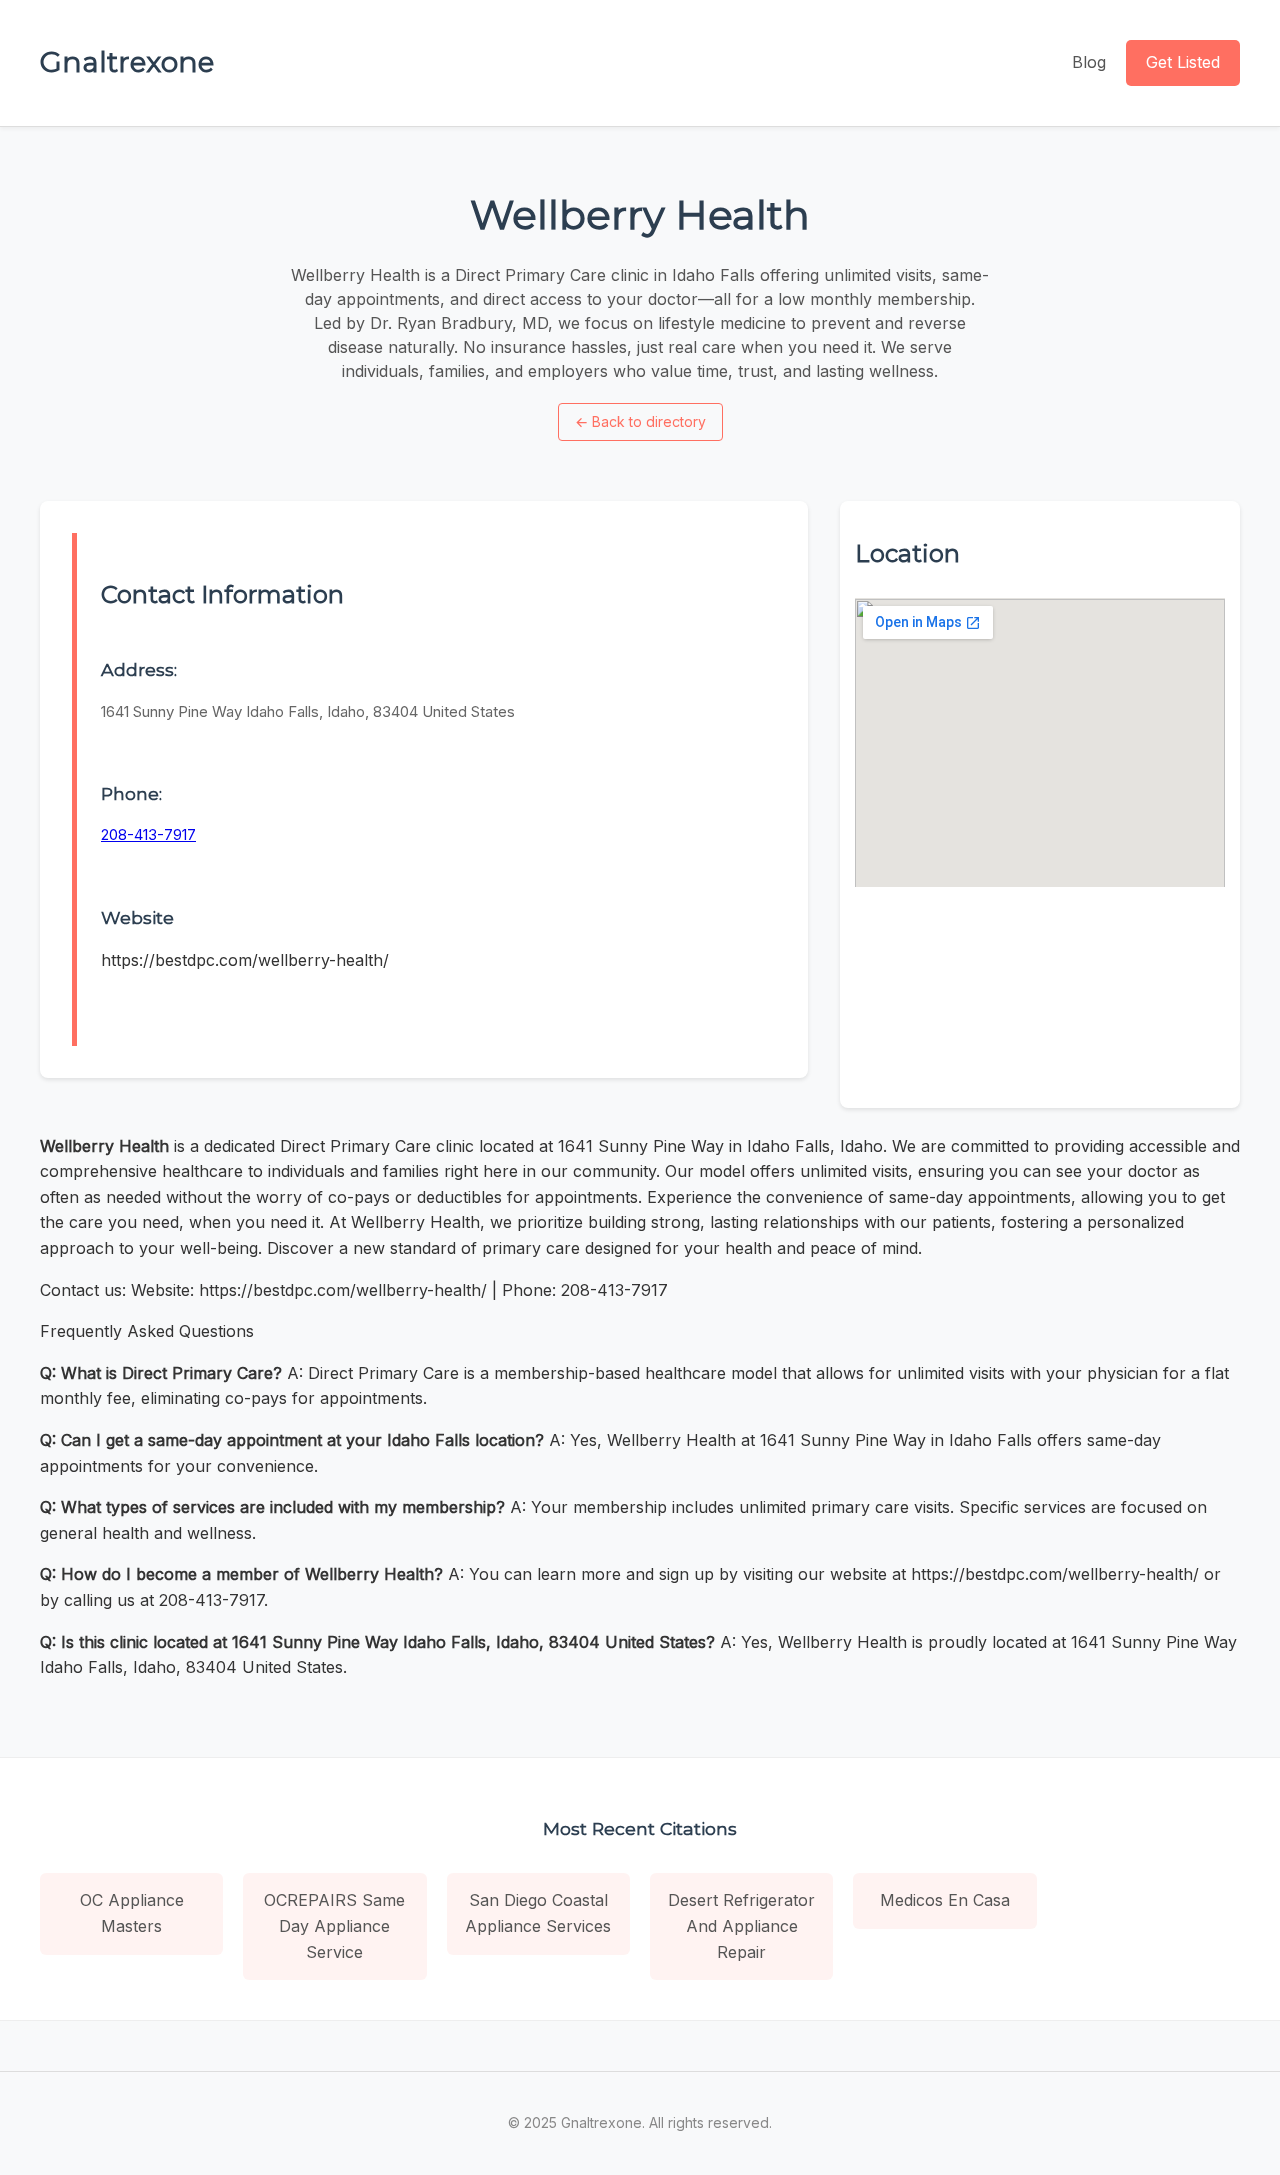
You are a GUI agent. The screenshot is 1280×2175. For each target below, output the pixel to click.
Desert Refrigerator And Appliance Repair (741, 1925)
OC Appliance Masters (132, 1913)
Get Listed (1183, 62)
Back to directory (640, 421)
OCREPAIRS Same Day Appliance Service (334, 1925)
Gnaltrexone (127, 62)
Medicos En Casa (945, 1900)
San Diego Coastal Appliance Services (538, 1913)
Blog (1089, 62)
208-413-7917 (148, 834)
